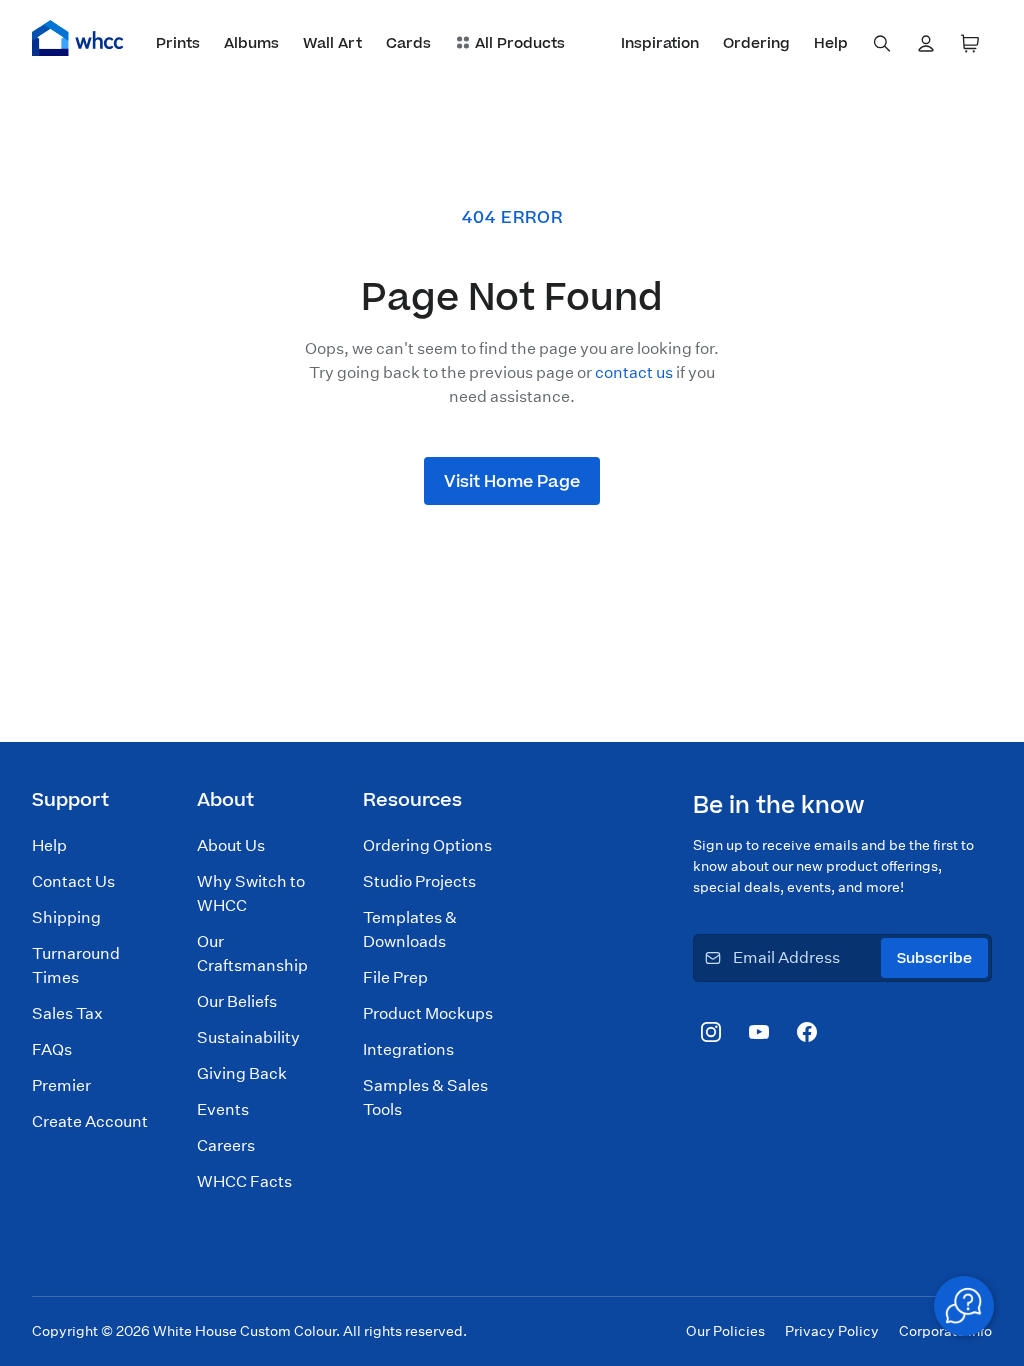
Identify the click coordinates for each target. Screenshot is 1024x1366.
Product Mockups (428, 1013)
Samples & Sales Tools (425, 1097)
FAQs (52, 1049)
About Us (231, 845)
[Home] (78, 38)
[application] (964, 1306)
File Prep (395, 977)
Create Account (90, 1121)
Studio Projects (419, 881)
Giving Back (242, 1073)
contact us (634, 372)
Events (223, 1109)
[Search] (882, 44)
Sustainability (248, 1037)
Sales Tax (67, 1013)
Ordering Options (427, 845)
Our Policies (725, 1331)
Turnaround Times (76, 965)
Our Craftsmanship (252, 953)
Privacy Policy (832, 1331)
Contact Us (73, 881)
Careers (226, 1145)
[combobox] (882, 44)
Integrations (408, 1049)
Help (49, 845)
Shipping (66, 917)
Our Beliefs (237, 1001)
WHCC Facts (244, 1181)
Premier (61, 1085)
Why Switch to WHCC (251, 893)
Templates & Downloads (410, 929)
